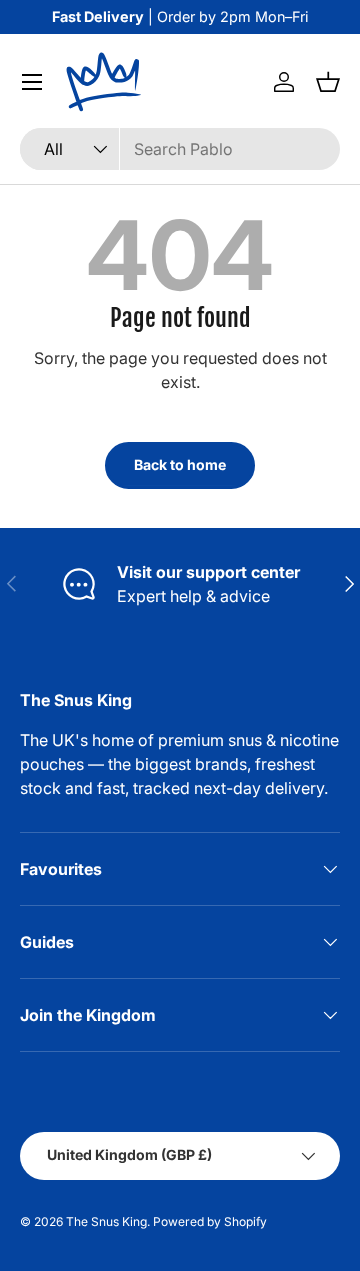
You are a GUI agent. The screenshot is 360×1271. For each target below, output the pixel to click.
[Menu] (32, 82)
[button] (328, 82)
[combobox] (180, 149)
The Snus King (106, 1221)
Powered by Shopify (210, 1221)
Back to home (180, 464)
